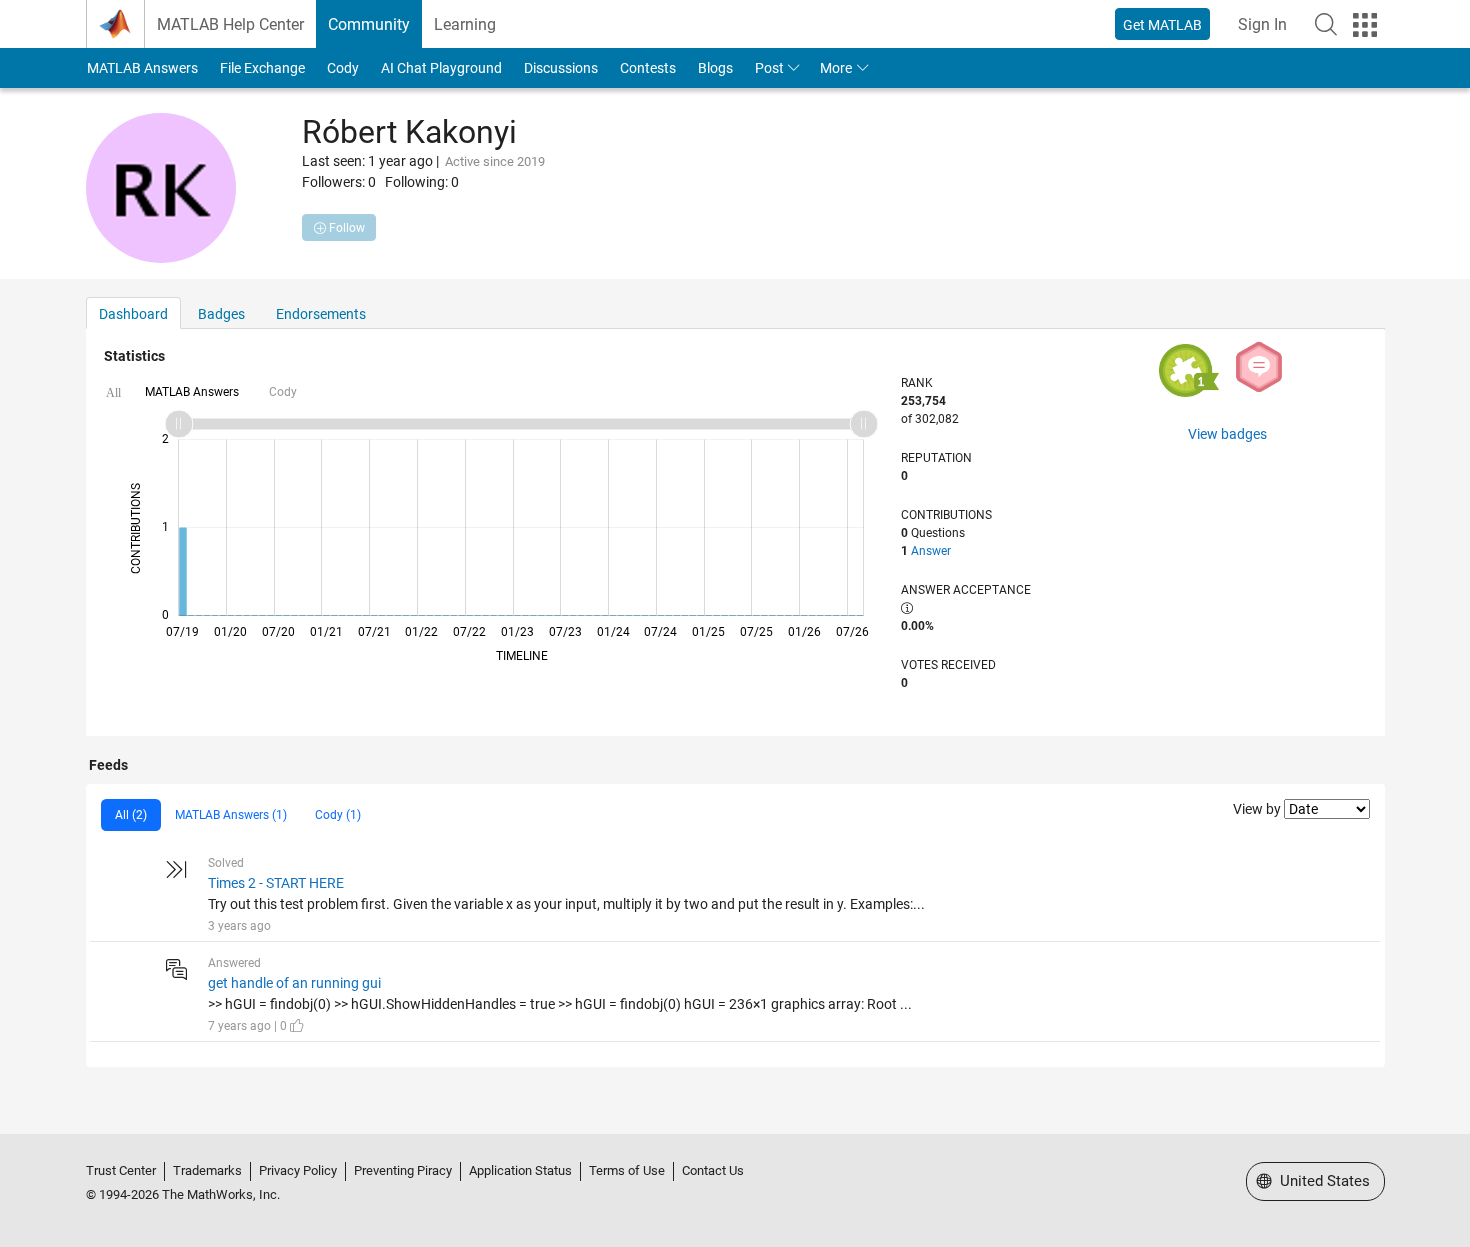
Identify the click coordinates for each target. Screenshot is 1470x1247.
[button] (1326, 24)
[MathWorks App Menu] (1365, 25)
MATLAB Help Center (230, 24)
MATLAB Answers (142, 68)
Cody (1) (338, 815)
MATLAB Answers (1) (231, 815)
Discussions (561, 68)
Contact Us (713, 1170)
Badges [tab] (221, 314)
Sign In (1262, 24)
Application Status (520, 1170)
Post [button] (769, 68)
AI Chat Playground (441, 68)
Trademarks (207, 1170)
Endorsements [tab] (321, 314)
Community (369, 24)
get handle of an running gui (294, 983)
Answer (931, 551)
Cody (343, 68)
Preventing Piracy (403, 1170)
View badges (1227, 434)
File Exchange (262, 68)
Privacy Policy (298, 1170)
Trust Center (121, 1170)
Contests (648, 68)
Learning (465, 24)
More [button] (836, 68)
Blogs (715, 68)
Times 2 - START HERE (276, 883)
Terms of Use (627, 1170)
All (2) (131, 815)
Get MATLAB (1162, 25)
